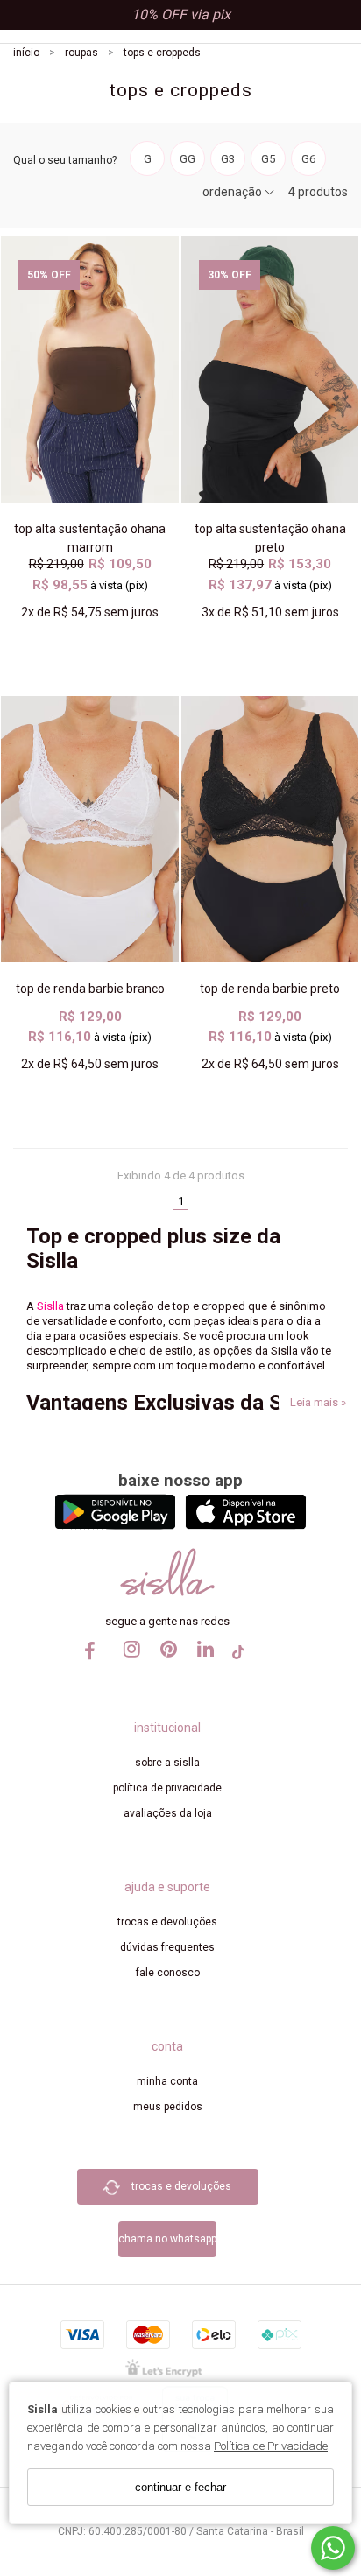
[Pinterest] (165, 1665)
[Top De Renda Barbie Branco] (90, 829)
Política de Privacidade (271, 2446)
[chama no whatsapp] (167, 2214)
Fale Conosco (168, 1973)
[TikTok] (238, 1658)
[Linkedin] (202, 1665)
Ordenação (234, 192)
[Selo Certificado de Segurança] (163, 2367)
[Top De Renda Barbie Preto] (270, 829)
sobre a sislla (167, 1763)
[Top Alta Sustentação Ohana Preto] (270, 370)
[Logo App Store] (246, 1525)
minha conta (167, 2081)
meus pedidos (168, 2107)
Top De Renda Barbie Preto (270, 989)
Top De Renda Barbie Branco (90, 989)
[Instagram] (128, 1665)
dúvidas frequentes (167, 1947)
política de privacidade (167, 1788)
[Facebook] (91, 1657)
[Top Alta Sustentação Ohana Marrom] (90, 370)
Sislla (49, 1306)
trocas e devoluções (167, 1922)
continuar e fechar (180, 2487)
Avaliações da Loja (168, 1813)
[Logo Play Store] (115, 1525)
